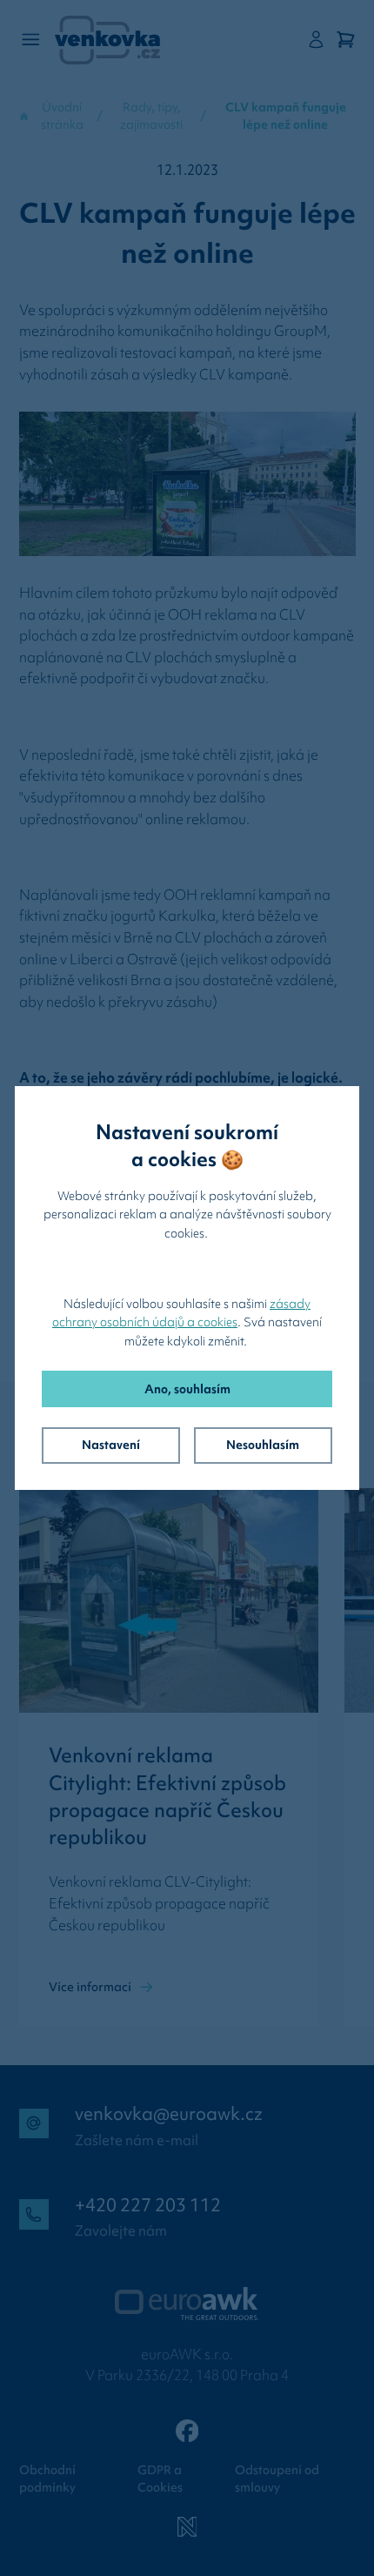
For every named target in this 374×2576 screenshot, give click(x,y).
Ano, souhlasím (187, 1389)
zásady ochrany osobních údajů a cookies (181, 1313)
